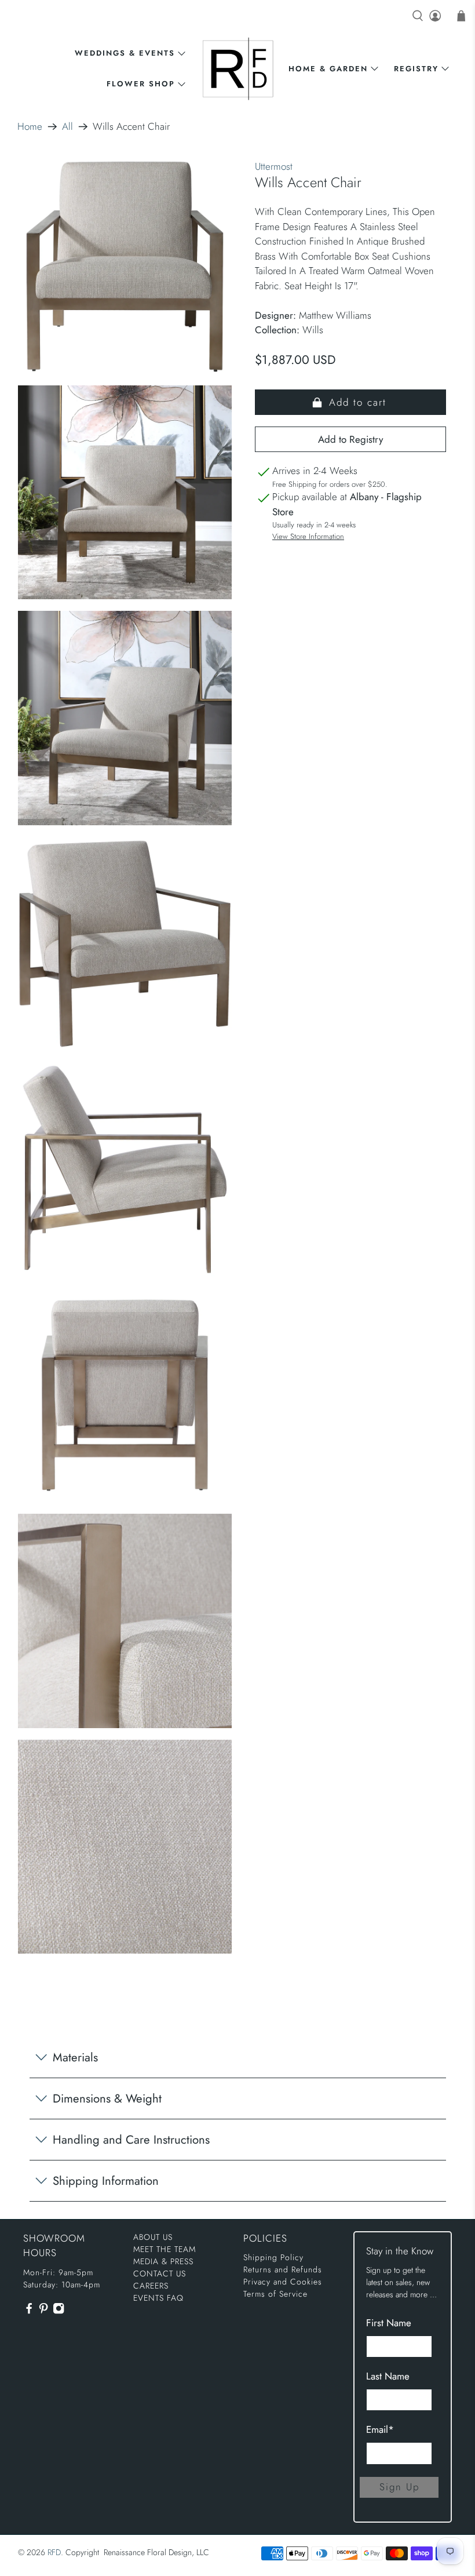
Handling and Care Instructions (131, 2140)
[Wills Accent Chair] (125, 267)
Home (30, 127)
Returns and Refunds (283, 2269)
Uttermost (274, 166)
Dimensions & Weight (107, 2098)
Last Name (388, 2376)
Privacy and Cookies (283, 2282)
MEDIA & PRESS (163, 2261)
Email (380, 2429)
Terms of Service (275, 2294)
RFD (54, 2552)
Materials (75, 2057)
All (67, 127)
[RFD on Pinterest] (43, 2311)
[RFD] (238, 69)
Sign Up (399, 2487)
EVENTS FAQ (158, 2298)
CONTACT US (160, 2273)
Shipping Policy (273, 2257)
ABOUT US (153, 2237)
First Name (389, 2323)
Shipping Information (106, 2181)
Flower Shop (141, 84)
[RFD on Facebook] (29, 2311)
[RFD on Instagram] (59, 2311)
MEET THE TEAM (165, 2249)
